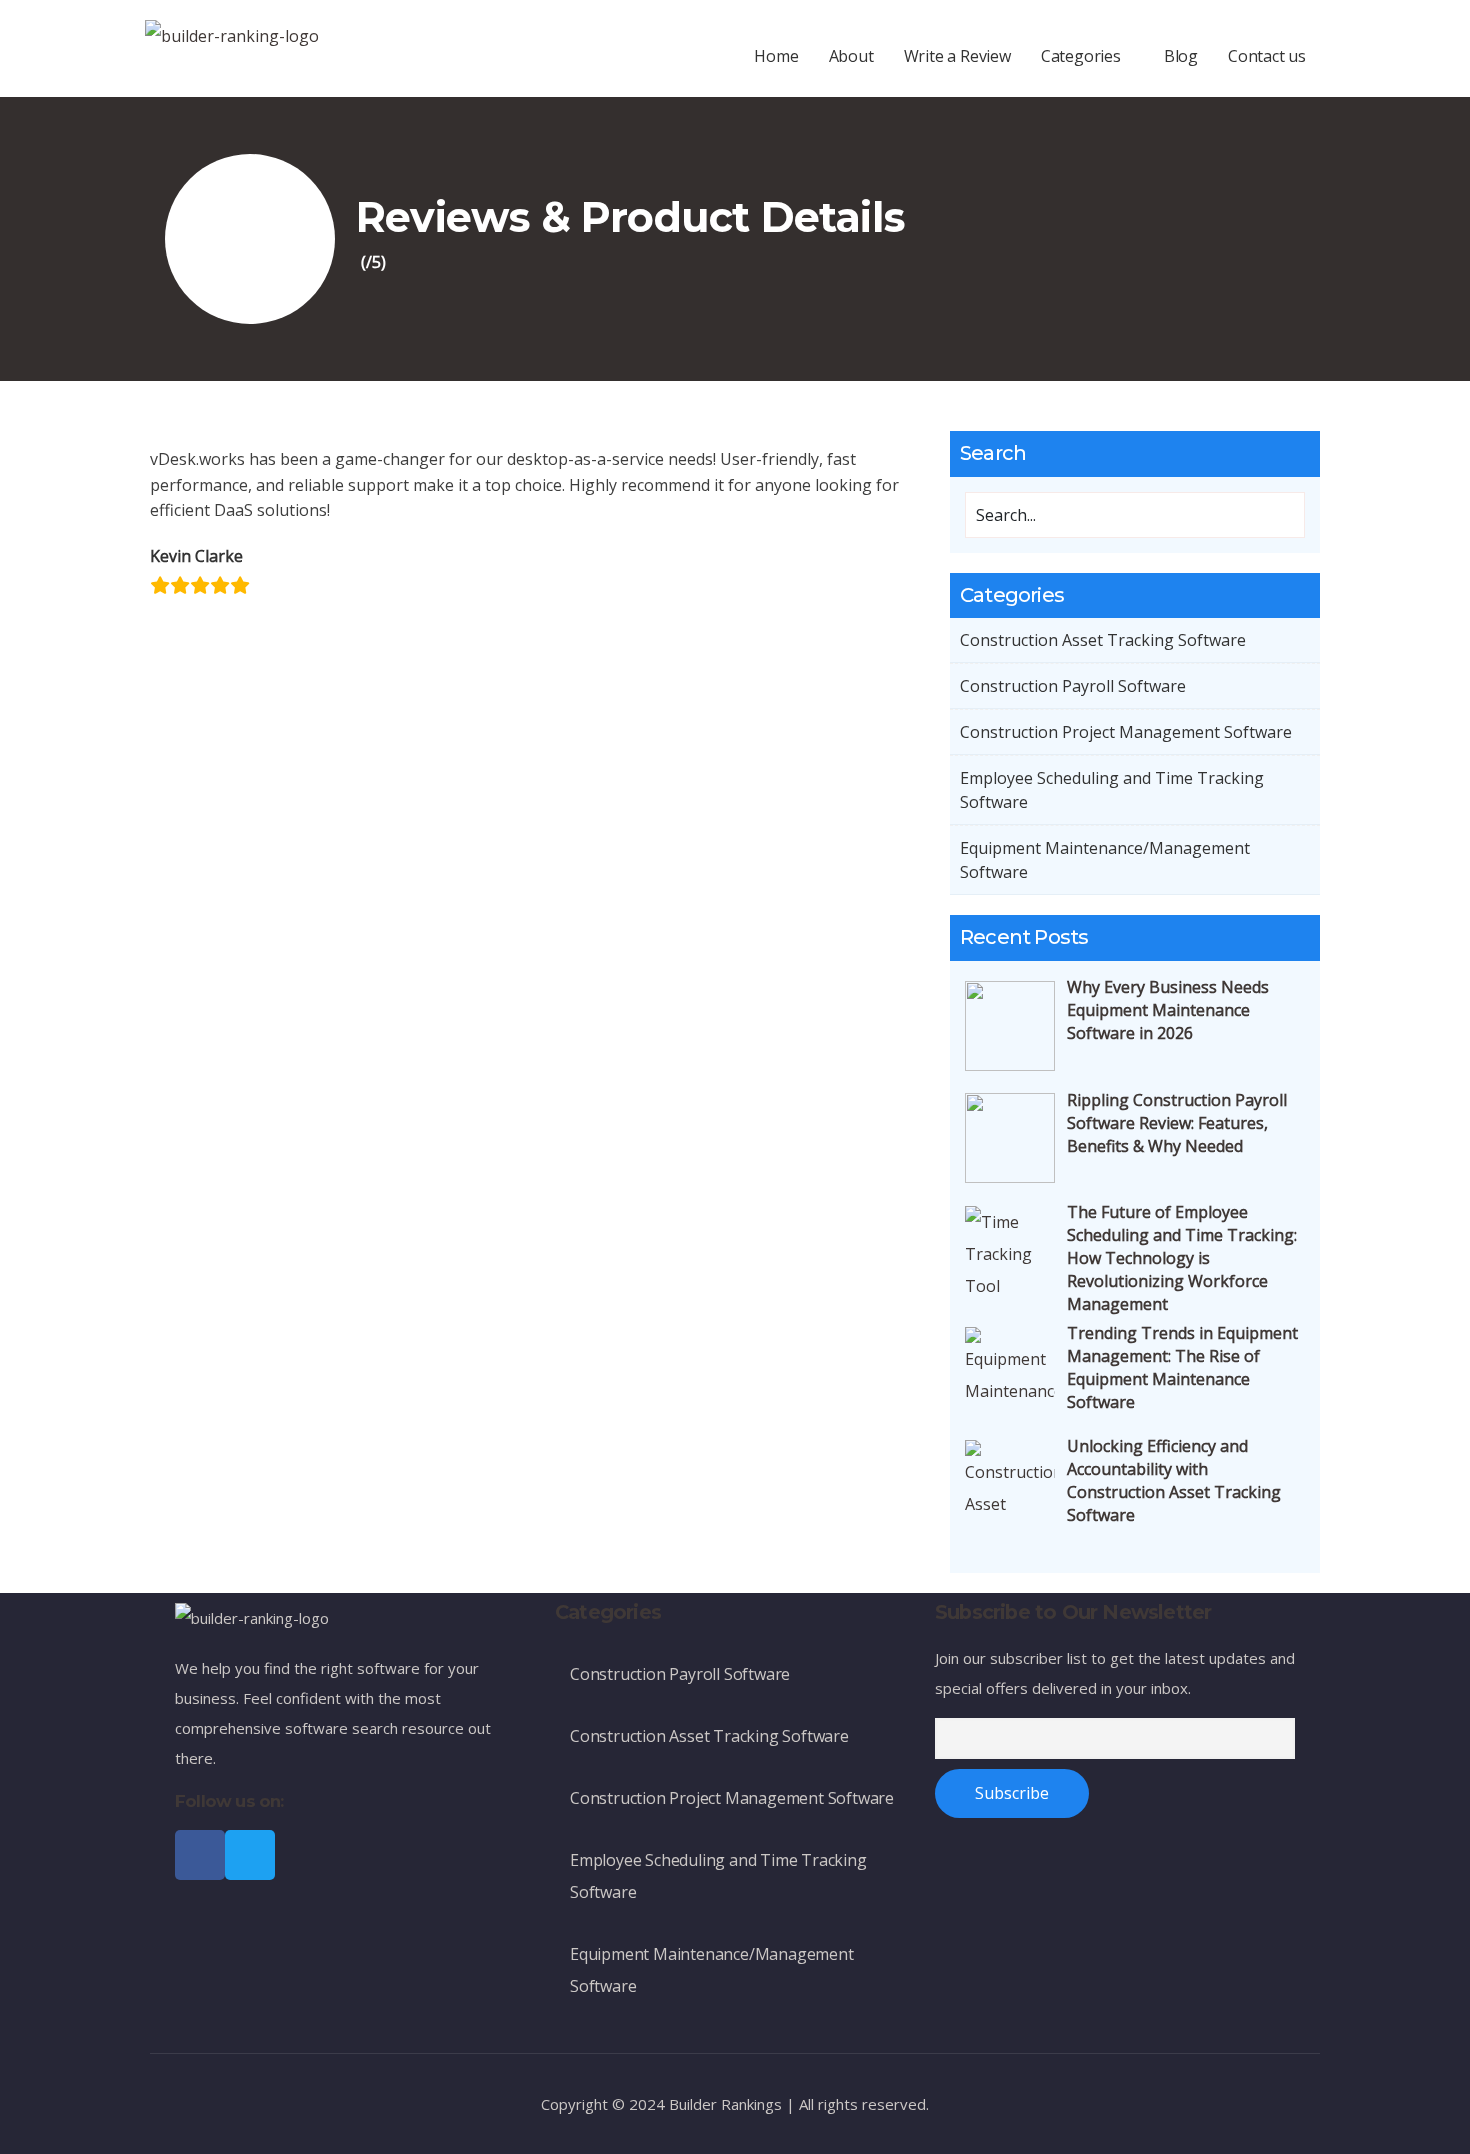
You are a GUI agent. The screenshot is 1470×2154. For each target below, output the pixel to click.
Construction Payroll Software (1073, 686)
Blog (1181, 56)
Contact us (1267, 56)
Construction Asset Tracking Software (1103, 640)
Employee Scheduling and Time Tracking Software (1112, 790)
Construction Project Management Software (1126, 732)
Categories (1081, 56)
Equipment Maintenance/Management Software (1105, 860)
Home (776, 56)
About (851, 56)
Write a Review (957, 56)
